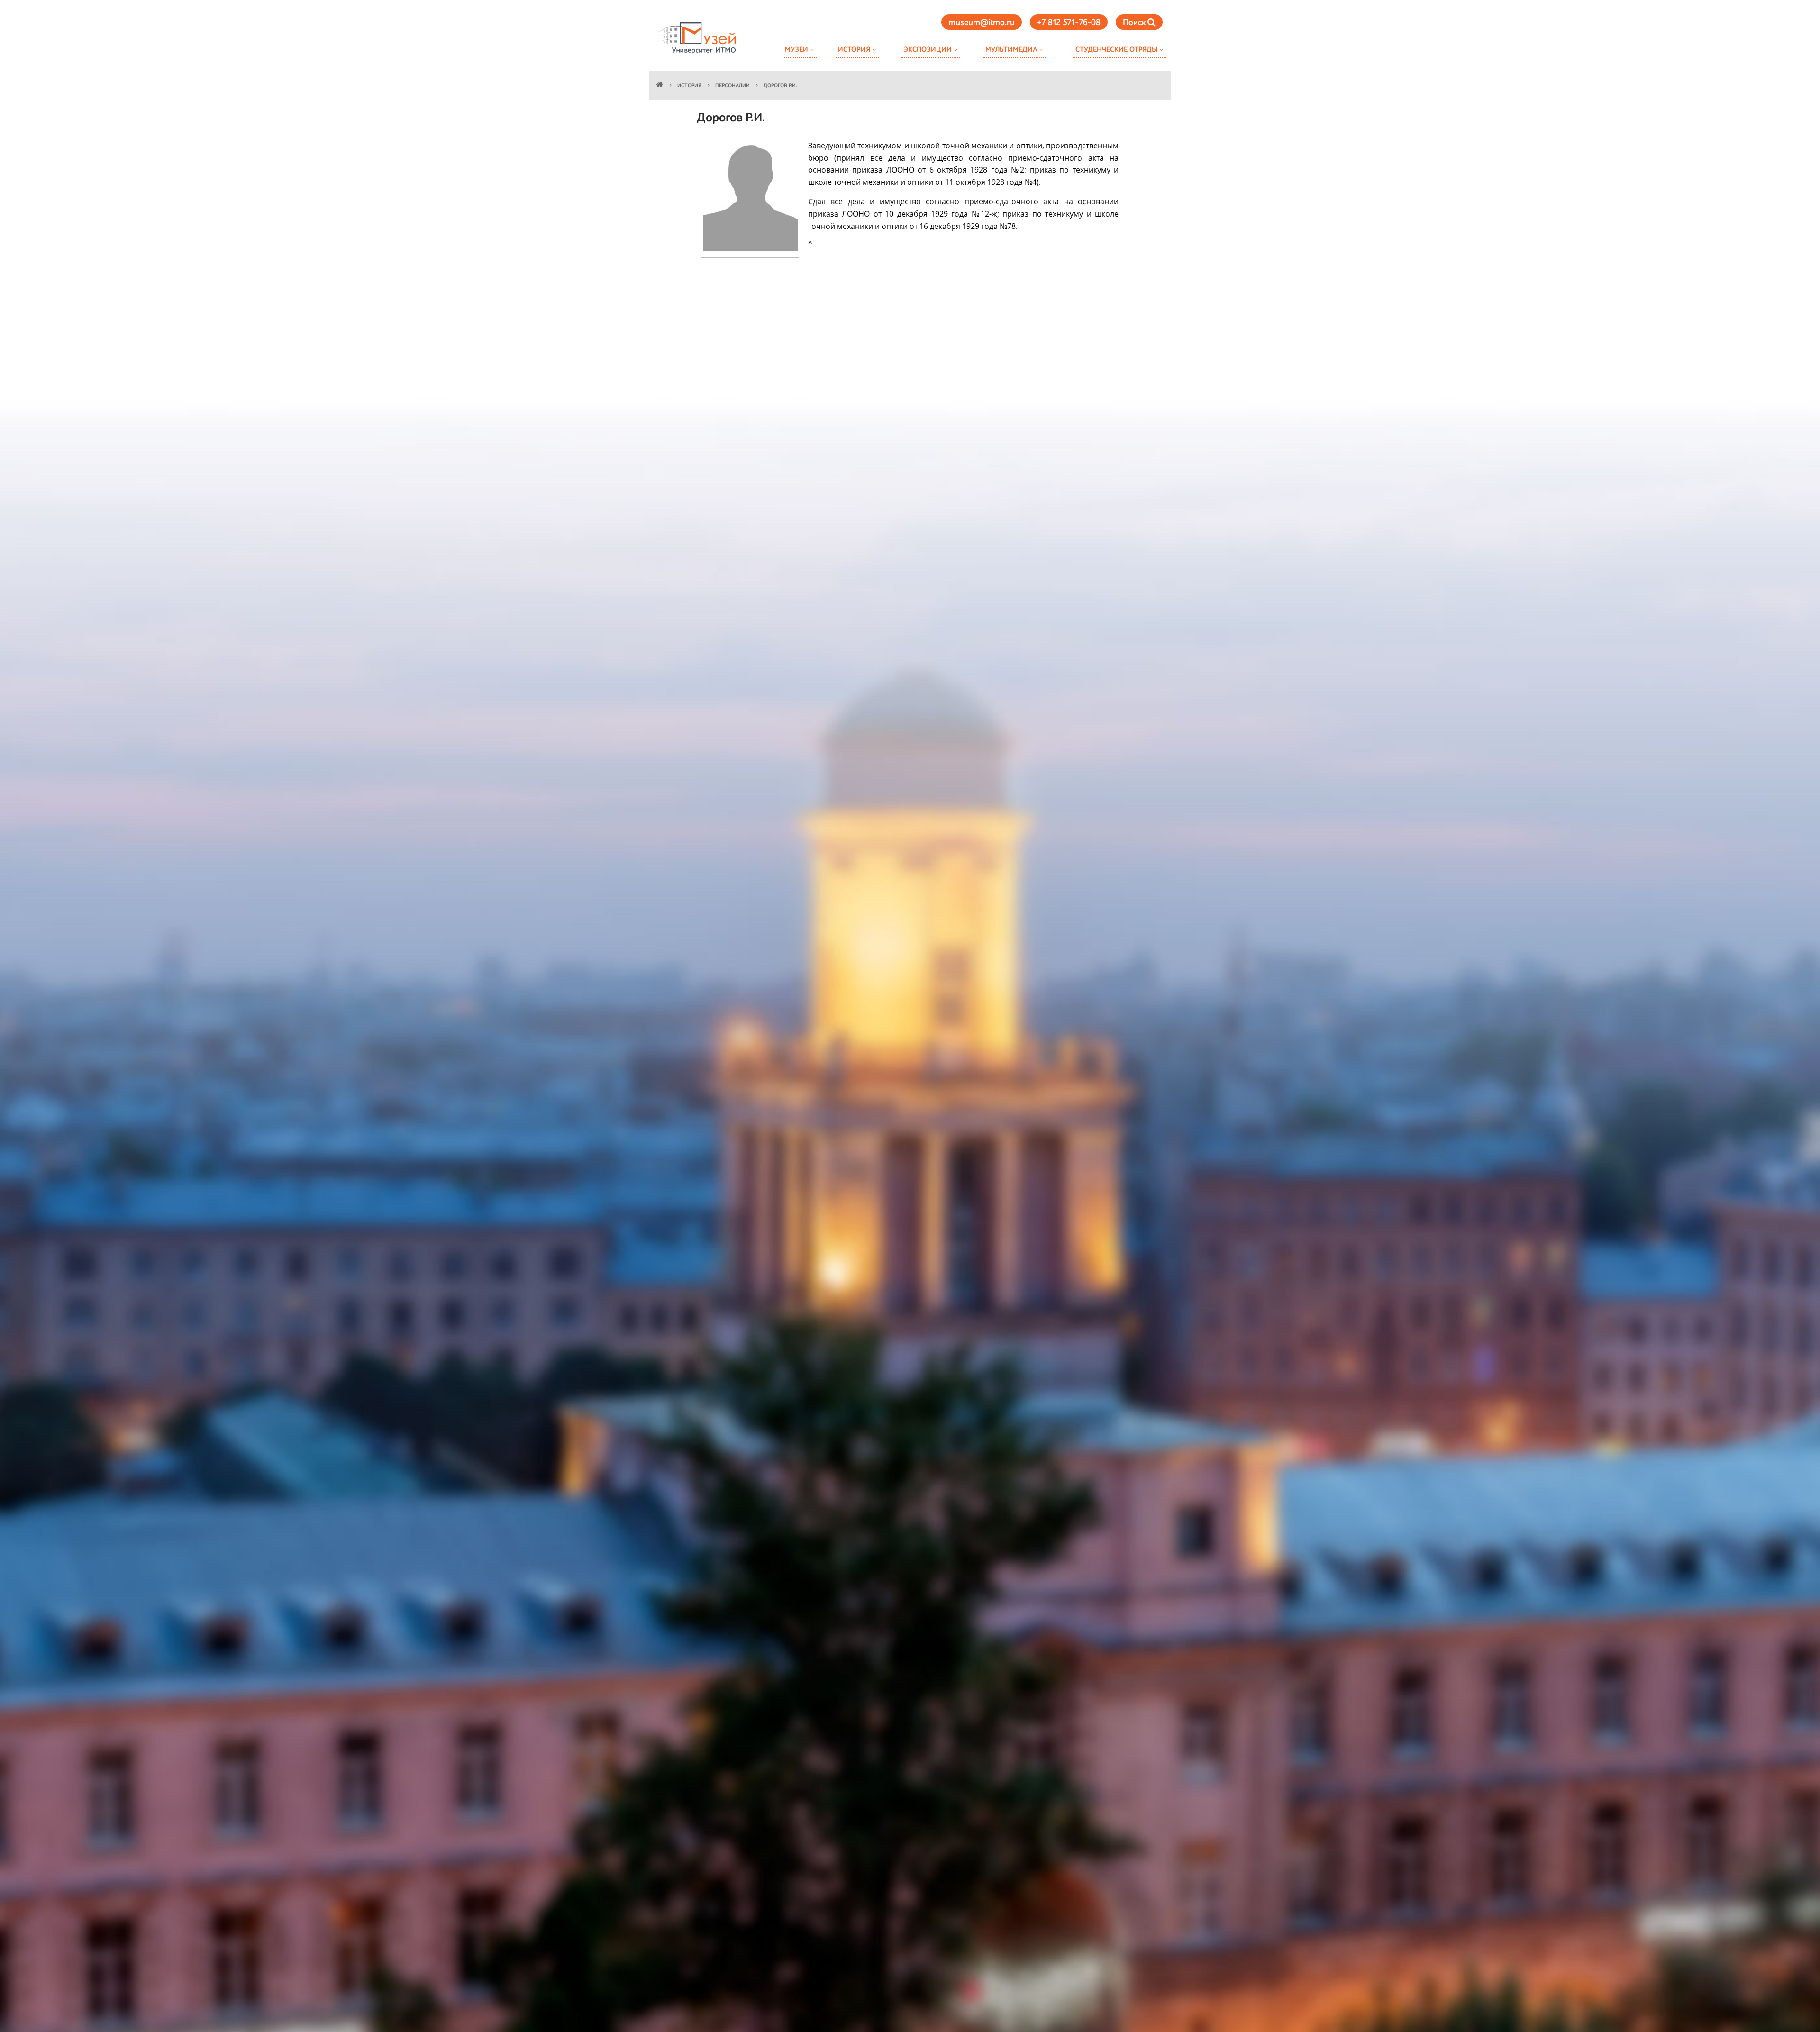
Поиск (1135, 23)
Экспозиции (928, 50)
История (854, 50)
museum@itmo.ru (982, 23)
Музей (796, 50)
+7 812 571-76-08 (1069, 23)
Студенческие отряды (1116, 50)
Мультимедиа (1011, 50)
